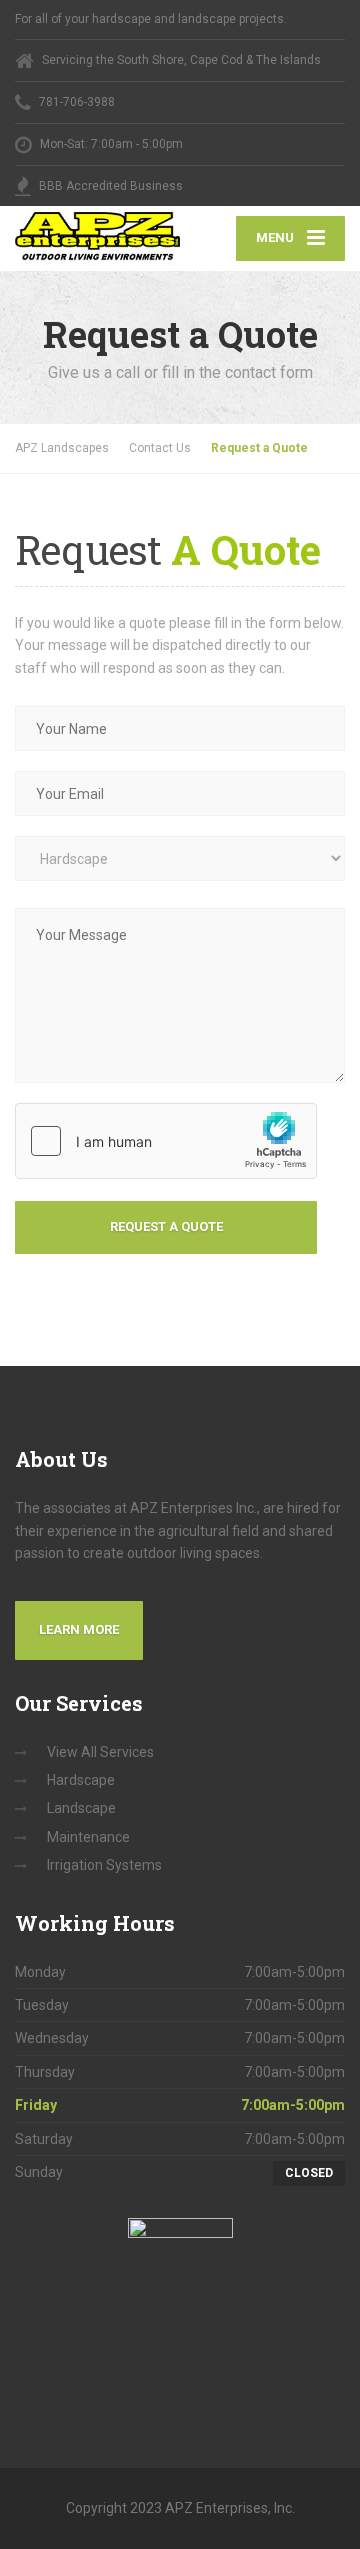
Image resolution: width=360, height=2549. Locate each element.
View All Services (100, 1752)
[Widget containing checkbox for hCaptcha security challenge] (166, 1141)
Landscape (81, 1808)
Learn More (79, 1629)
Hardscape (81, 1780)
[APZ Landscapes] (97, 236)
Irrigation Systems (104, 1865)
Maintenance (88, 1837)
